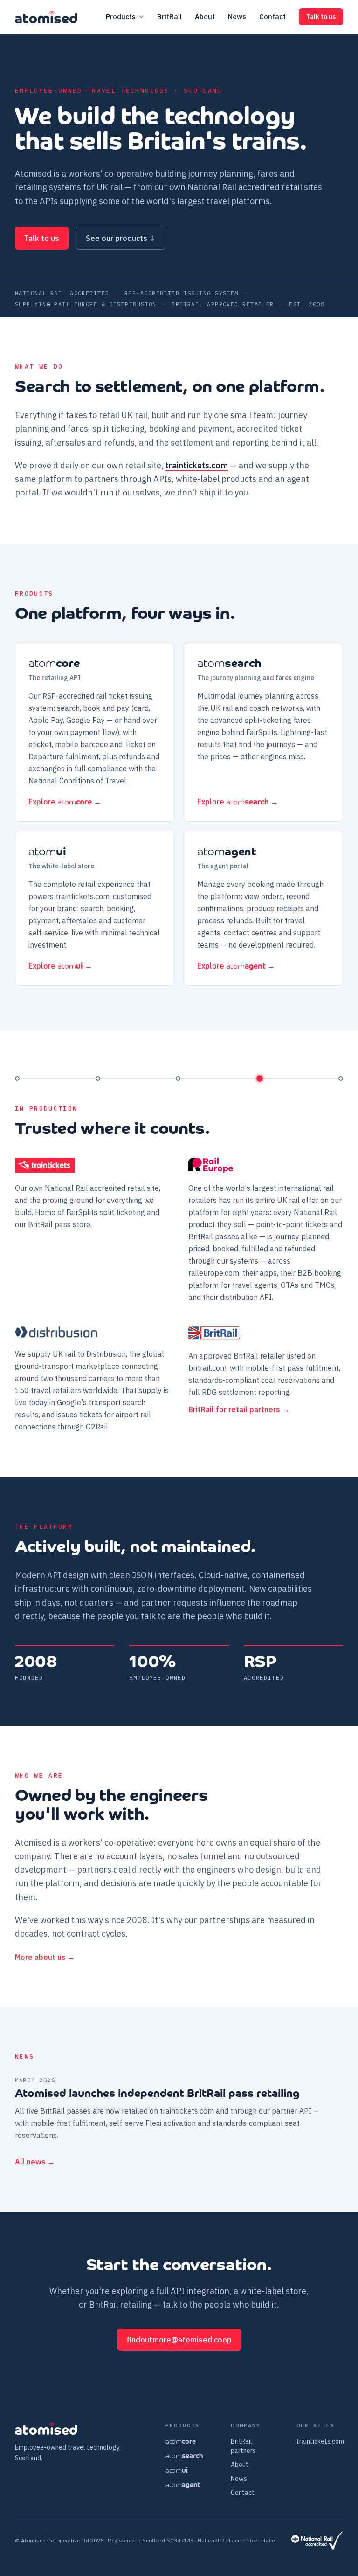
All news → (35, 2162)
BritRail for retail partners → (239, 1409)
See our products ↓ (121, 238)
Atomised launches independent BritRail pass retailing (157, 2094)
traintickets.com (197, 465)
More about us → (45, 1957)
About (205, 17)
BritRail (169, 17)
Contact (272, 17)
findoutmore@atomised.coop (179, 2340)
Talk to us (321, 17)
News (237, 17)
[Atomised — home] (46, 17)
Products (121, 17)
